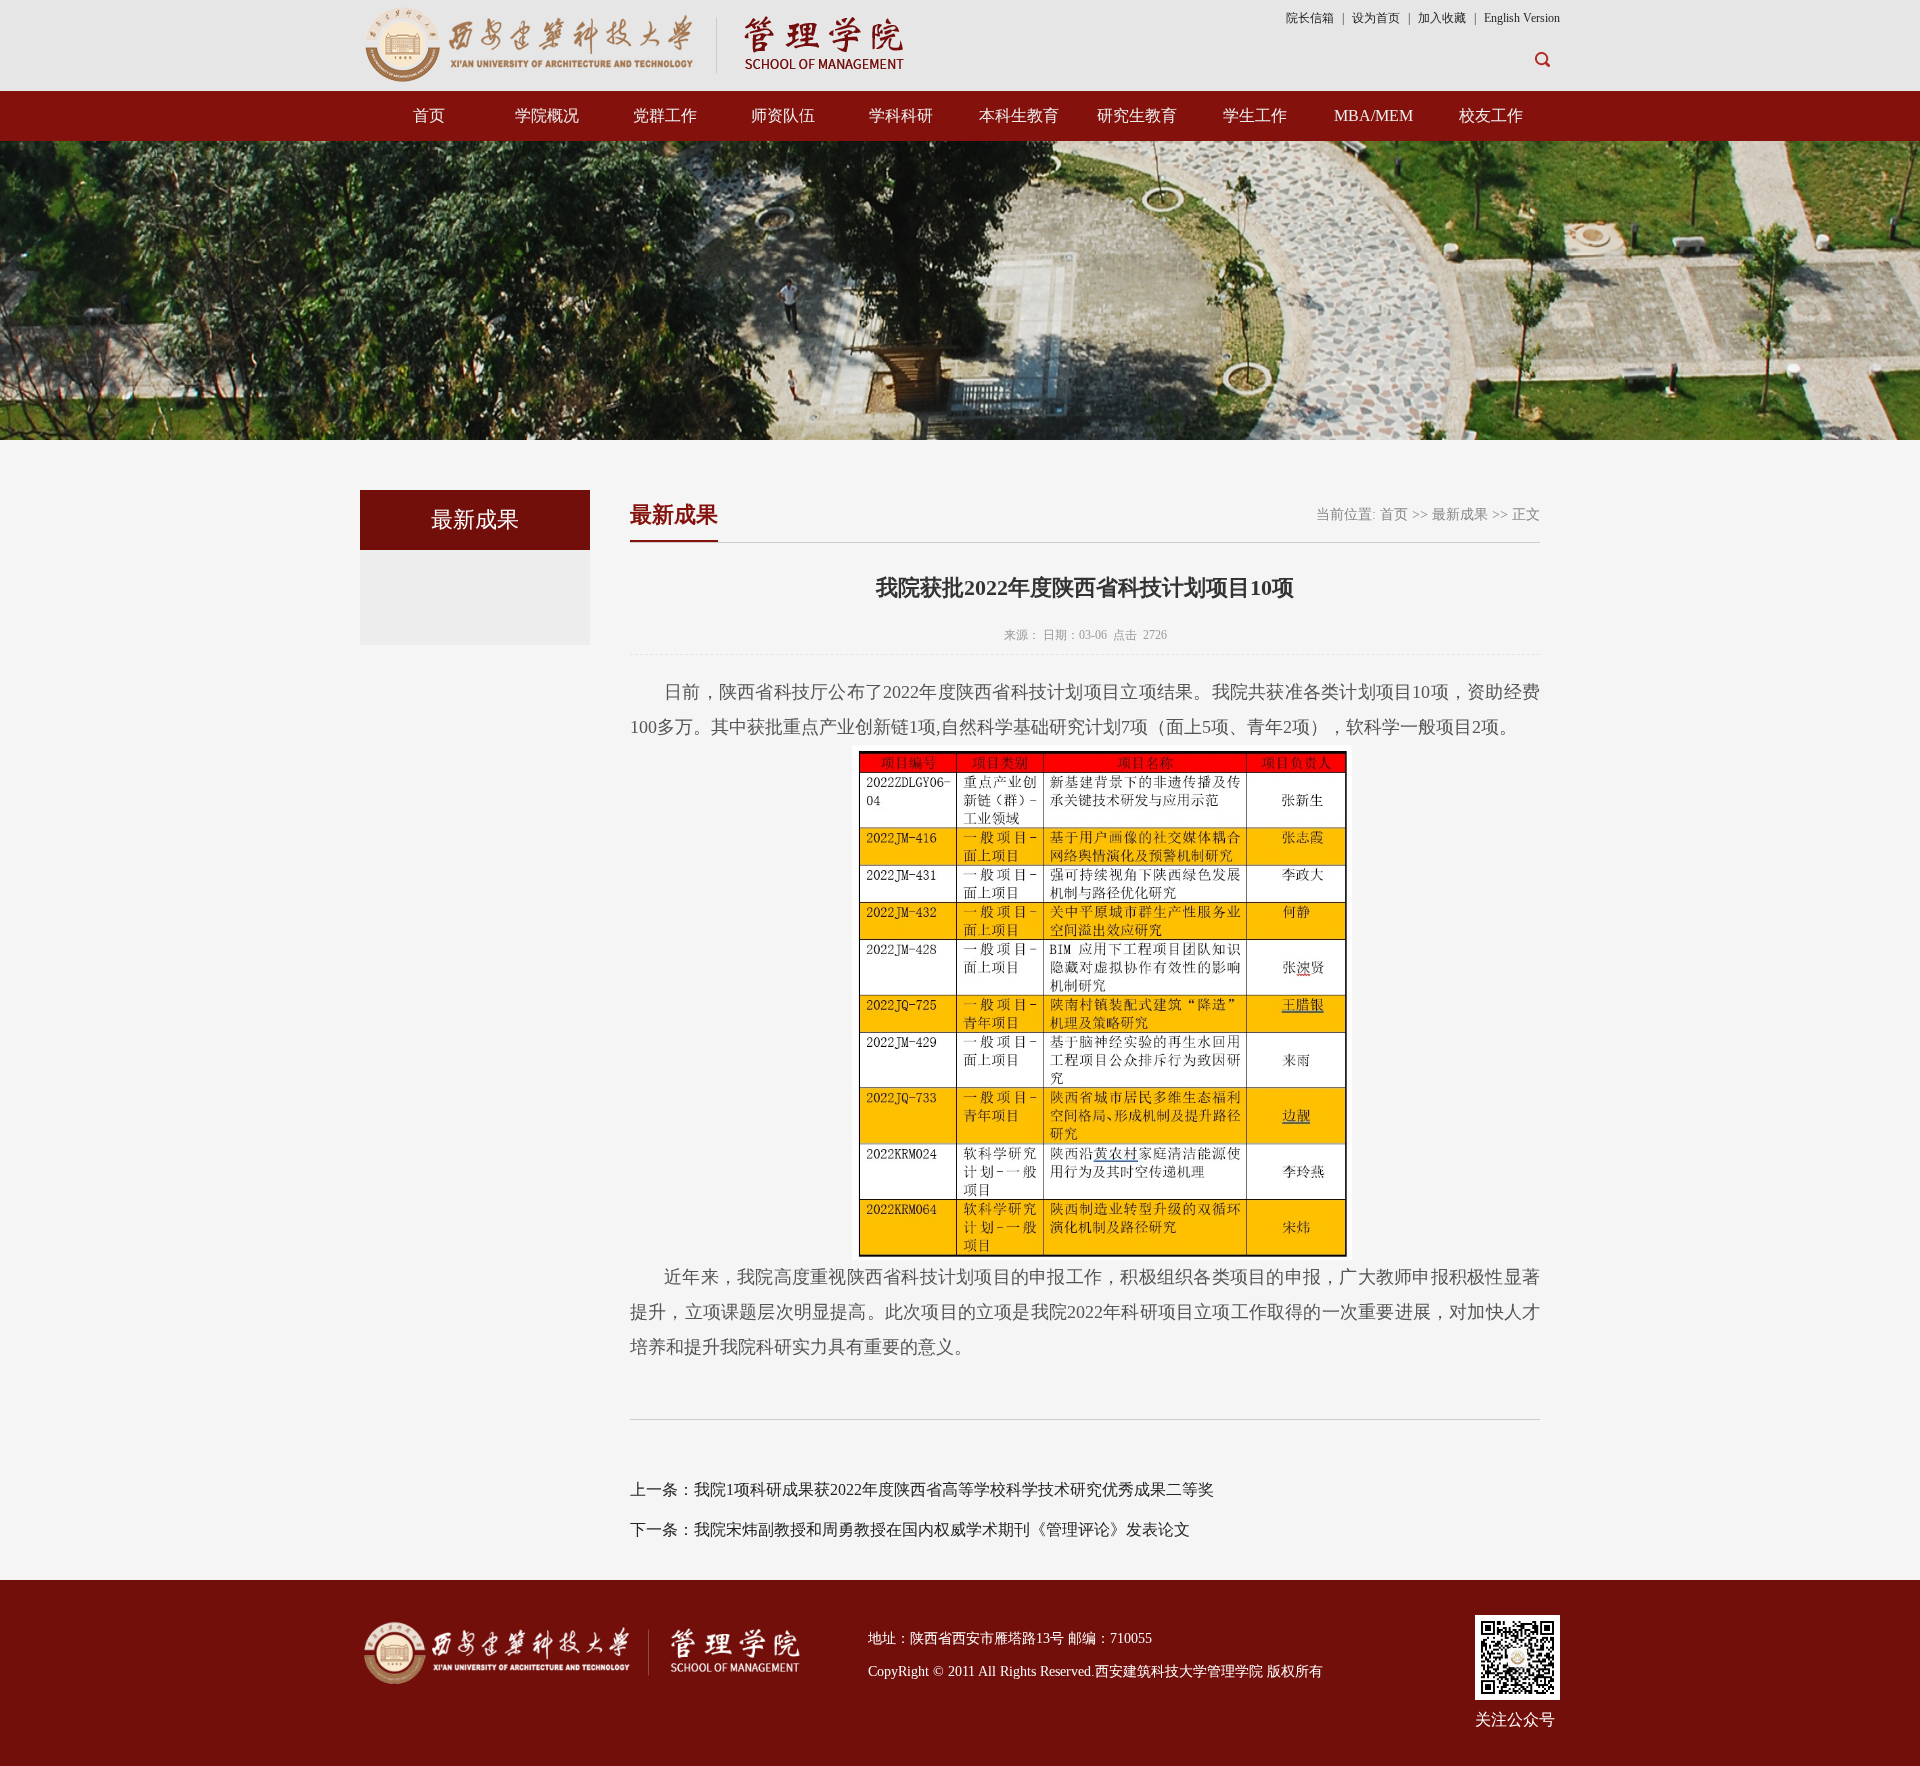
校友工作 (1491, 115)
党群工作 (665, 115)
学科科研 (901, 115)
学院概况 (547, 115)
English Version (1522, 18)
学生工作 (1255, 115)
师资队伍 (783, 115)
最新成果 (1460, 514)
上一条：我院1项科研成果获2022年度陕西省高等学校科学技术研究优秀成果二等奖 (922, 1489)
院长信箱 (1310, 18)
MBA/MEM (1373, 115)
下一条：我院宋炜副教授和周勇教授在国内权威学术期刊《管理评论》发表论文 (910, 1529)
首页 (429, 115)
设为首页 (1376, 18)
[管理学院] (638, 42)
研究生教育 (1137, 115)
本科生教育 (1019, 115)
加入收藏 (1443, 18)
